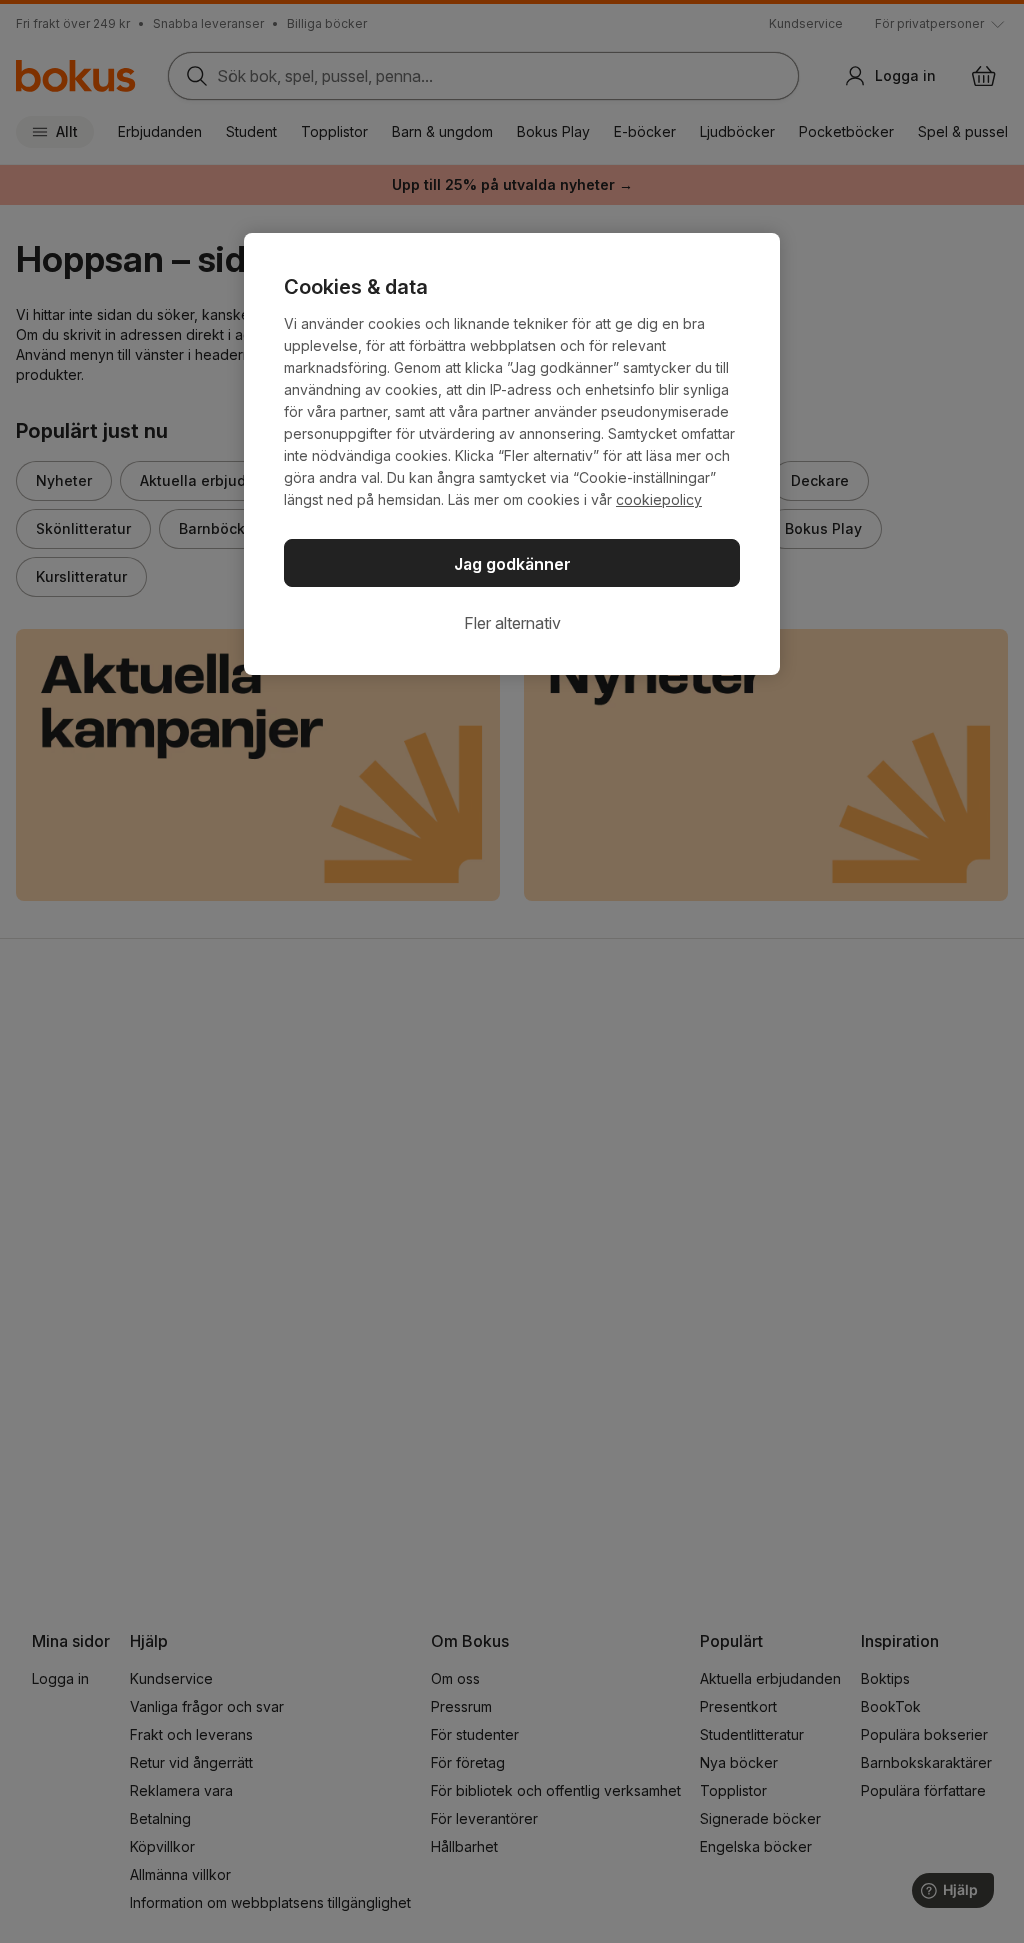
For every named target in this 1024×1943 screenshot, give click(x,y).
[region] (512, 454)
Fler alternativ (512, 623)
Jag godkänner (512, 564)
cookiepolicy (659, 499)
